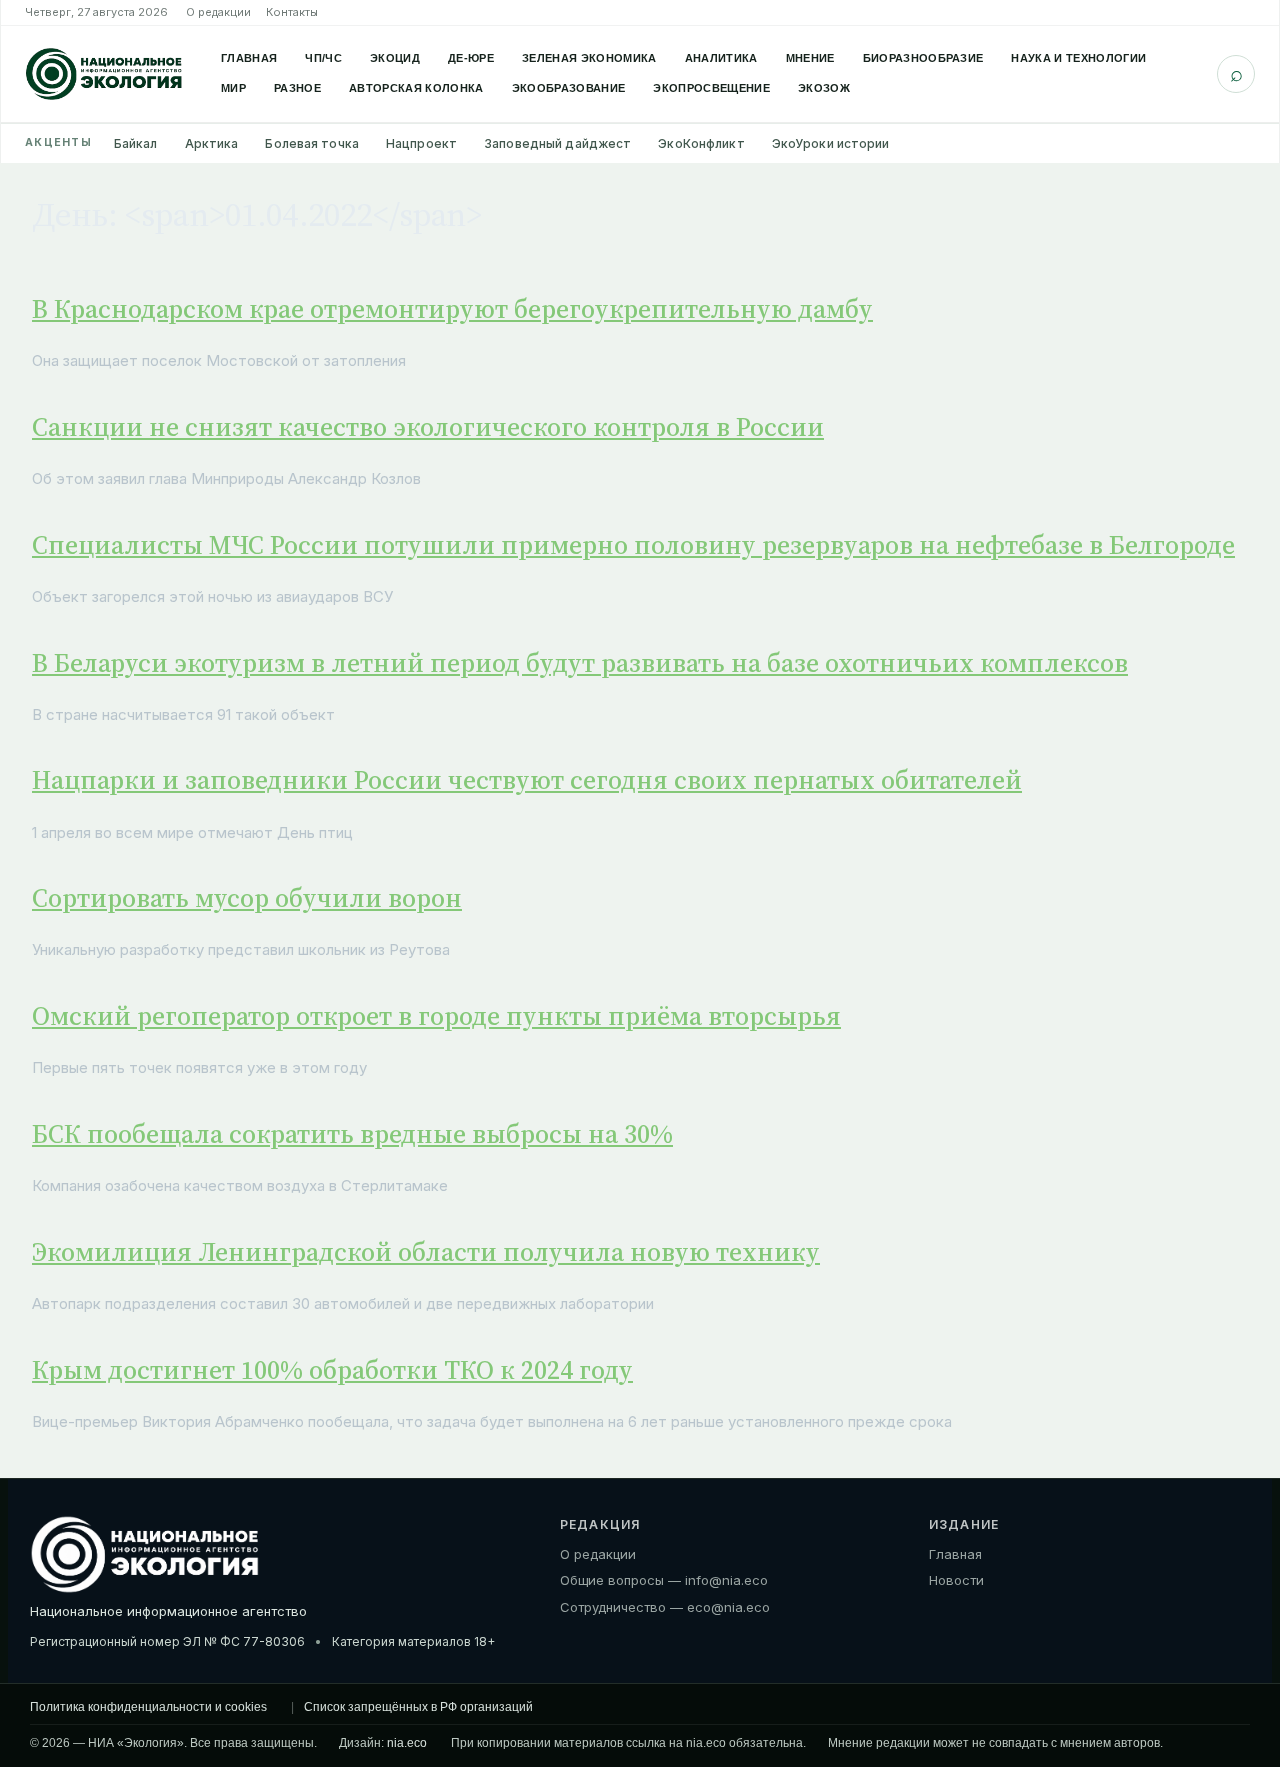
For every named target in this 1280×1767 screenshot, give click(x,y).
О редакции (218, 12)
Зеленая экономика (589, 58)
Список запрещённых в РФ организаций (418, 1707)
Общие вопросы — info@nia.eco (664, 1580)
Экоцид (395, 58)
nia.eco (407, 1743)
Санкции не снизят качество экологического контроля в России (428, 427)
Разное (297, 88)
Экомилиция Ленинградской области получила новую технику (426, 1252)
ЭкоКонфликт (701, 143)
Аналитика (721, 58)
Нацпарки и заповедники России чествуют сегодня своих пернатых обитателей (527, 780)
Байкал (136, 143)
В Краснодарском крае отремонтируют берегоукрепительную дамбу (452, 309)
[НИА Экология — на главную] (104, 74)
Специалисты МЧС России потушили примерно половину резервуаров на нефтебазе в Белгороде (633, 545)
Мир (233, 88)
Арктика (212, 143)
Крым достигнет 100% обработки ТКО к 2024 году (332, 1370)
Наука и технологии (1078, 58)
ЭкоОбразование (569, 88)
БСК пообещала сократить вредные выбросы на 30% (352, 1134)
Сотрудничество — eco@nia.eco (665, 1607)
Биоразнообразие (923, 58)
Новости (956, 1580)
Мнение (810, 58)
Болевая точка (312, 143)
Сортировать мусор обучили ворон (247, 898)
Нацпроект (421, 143)
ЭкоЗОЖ (824, 88)
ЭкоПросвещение (711, 88)
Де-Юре (471, 58)
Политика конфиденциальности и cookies (148, 1707)
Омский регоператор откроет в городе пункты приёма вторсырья (436, 1016)
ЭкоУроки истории (831, 143)
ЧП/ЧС (323, 58)
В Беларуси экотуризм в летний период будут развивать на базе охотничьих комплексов (580, 663)
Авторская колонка (416, 88)
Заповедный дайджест (557, 143)
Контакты (292, 12)
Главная (249, 58)
